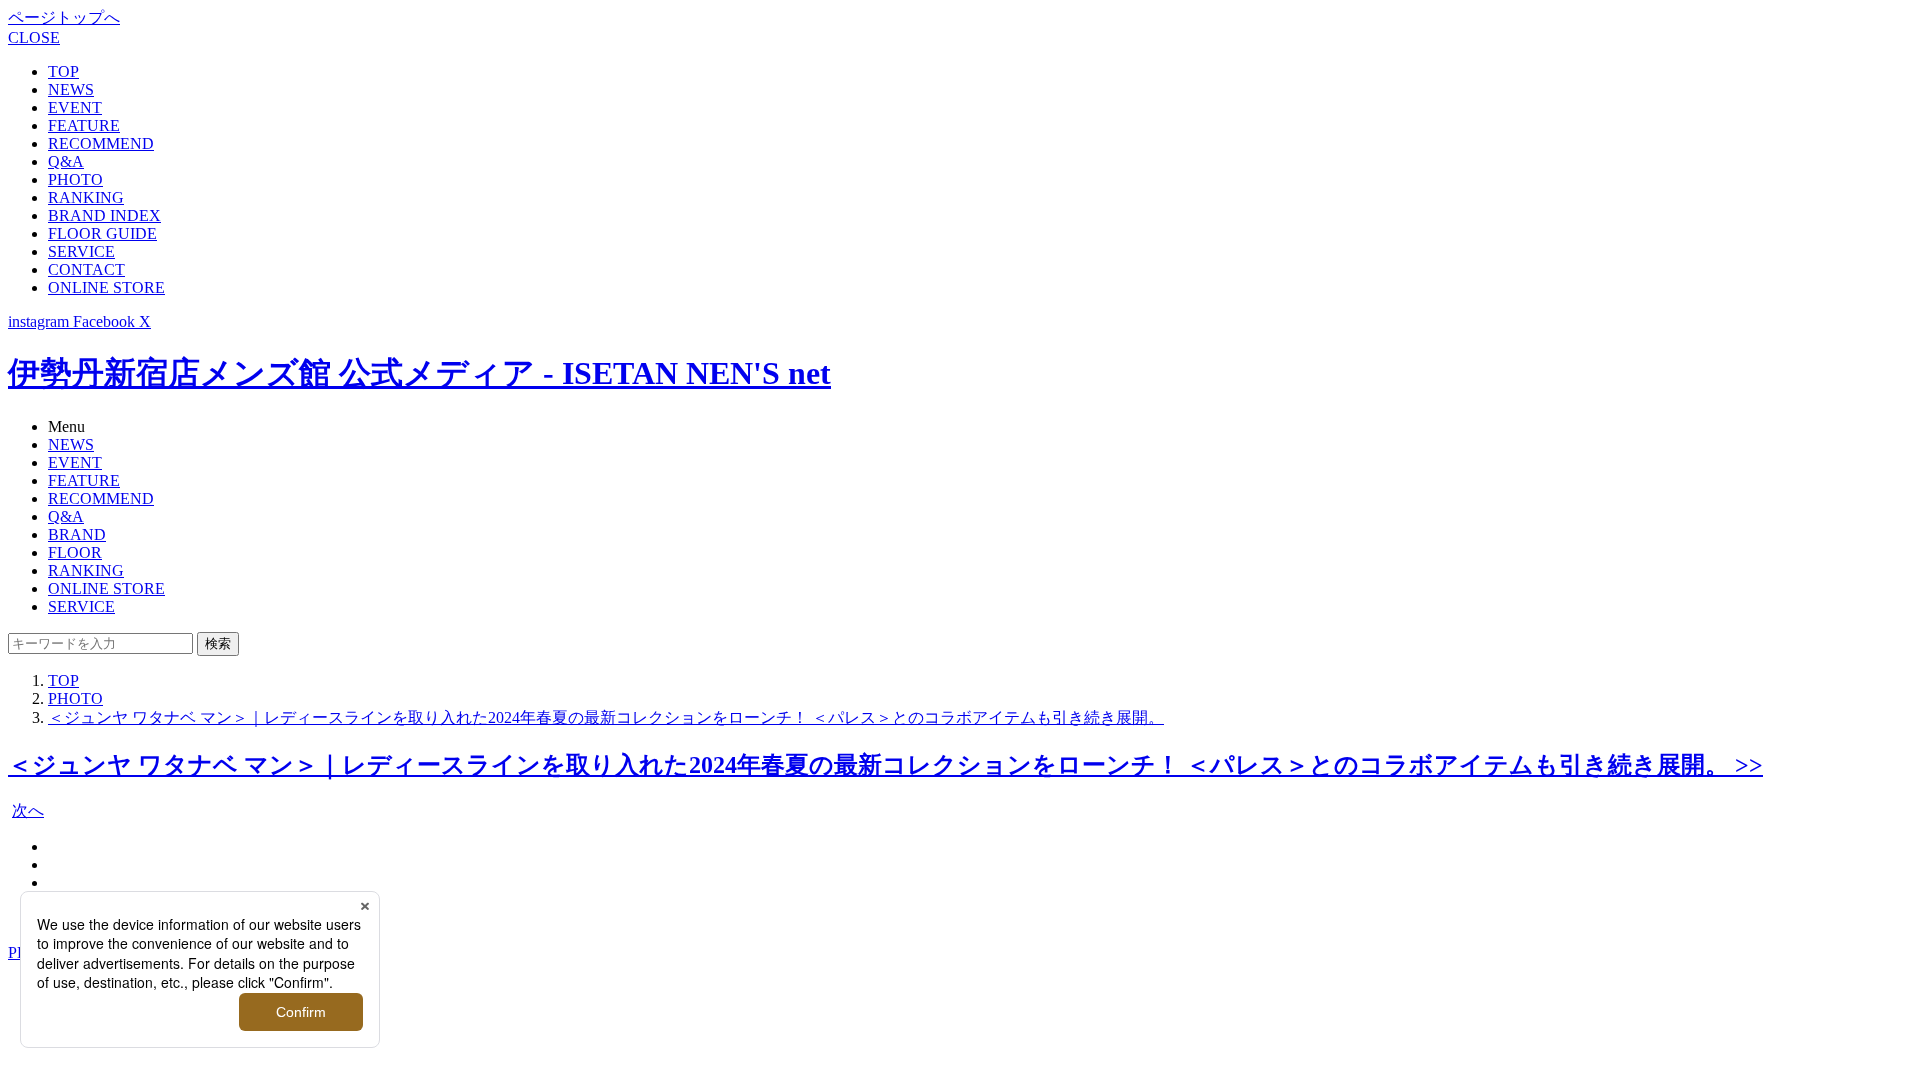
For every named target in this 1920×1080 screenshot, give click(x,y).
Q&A (66, 161)
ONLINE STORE (106, 287)
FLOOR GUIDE (102, 233)
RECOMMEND (101, 143)
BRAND (77, 534)
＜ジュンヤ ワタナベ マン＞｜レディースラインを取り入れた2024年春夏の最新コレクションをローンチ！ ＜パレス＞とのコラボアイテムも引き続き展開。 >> (885, 765)
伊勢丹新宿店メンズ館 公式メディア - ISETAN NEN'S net (419, 373)
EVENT (75, 107)
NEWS (71, 89)
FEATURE (84, 125)
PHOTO (75, 179)
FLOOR (75, 552)
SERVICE (81, 251)
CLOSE (34, 37)
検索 (218, 643)
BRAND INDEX (104, 215)
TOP (63, 71)
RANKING (86, 197)
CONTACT (86, 269)
